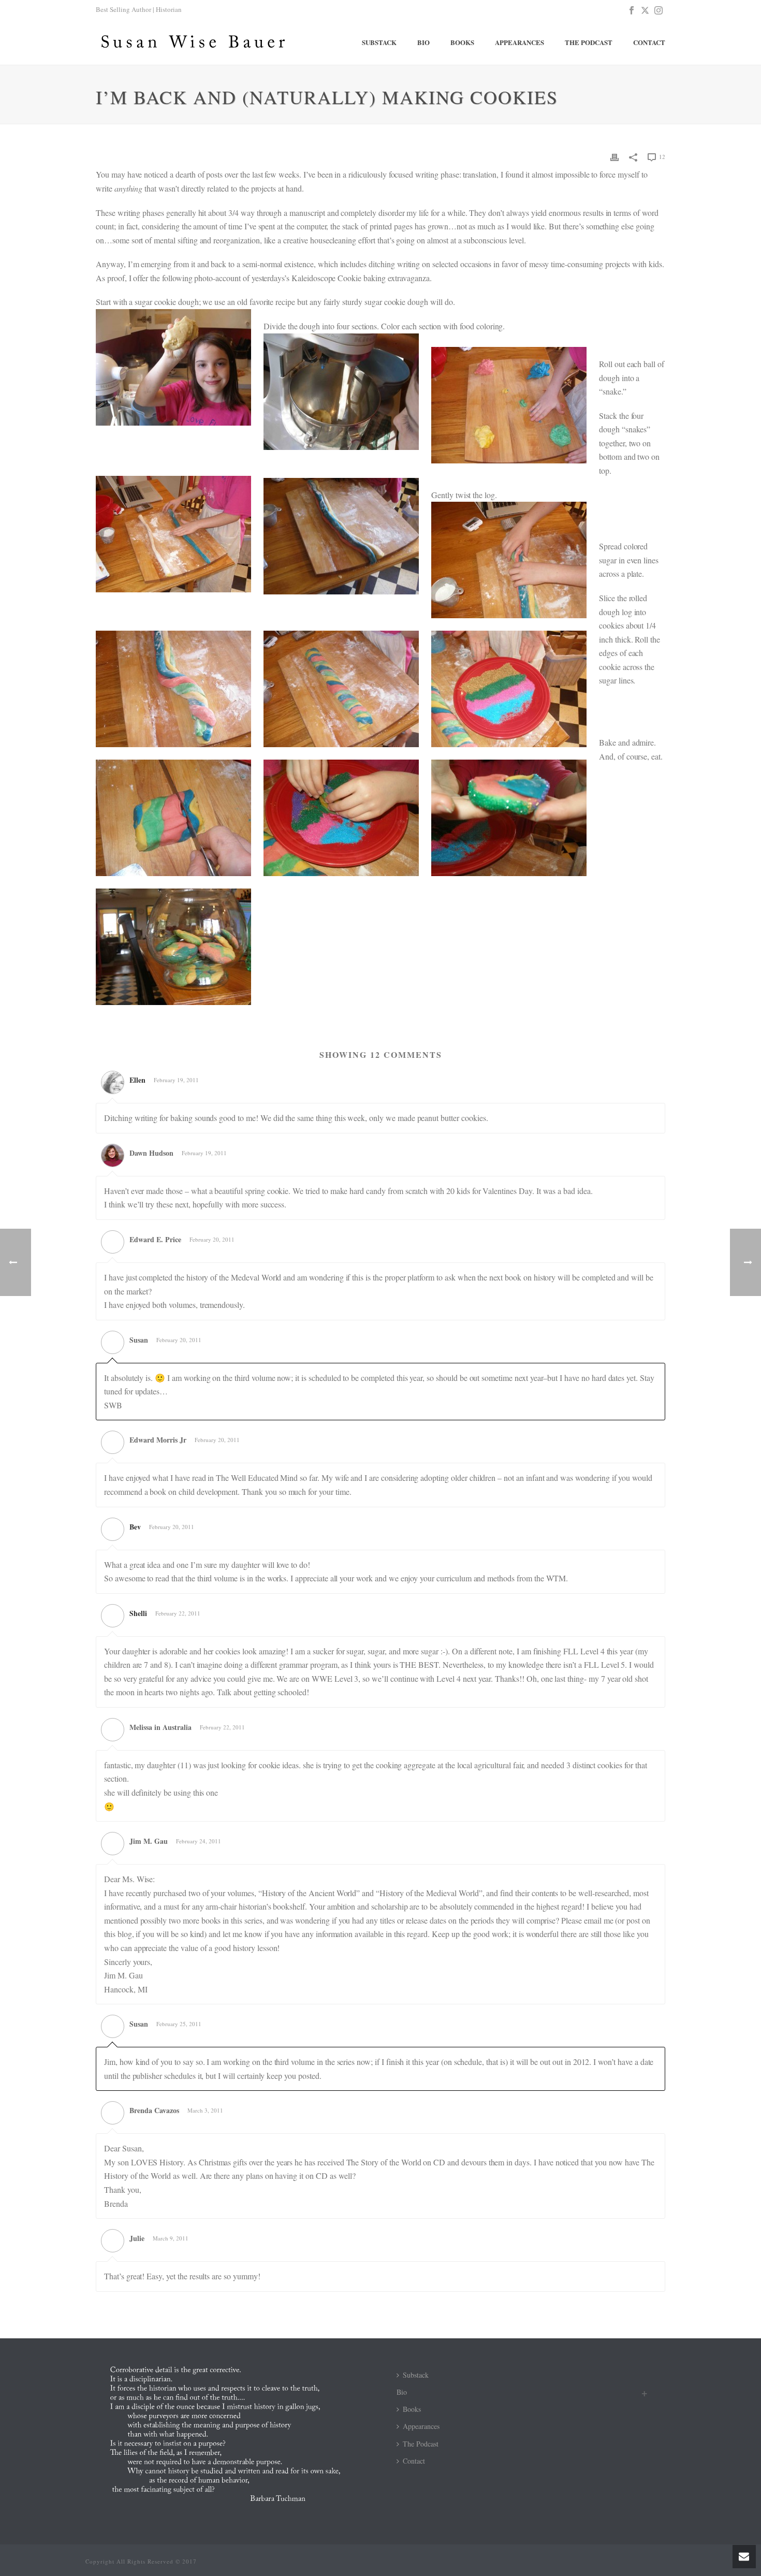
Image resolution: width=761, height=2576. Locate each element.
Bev (135, 1527)
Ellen (137, 1080)
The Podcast (589, 42)
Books (462, 42)
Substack (379, 42)
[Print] (614, 156)
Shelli (138, 1613)
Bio (423, 42)
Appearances (519, 42)
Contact (649, 42)
